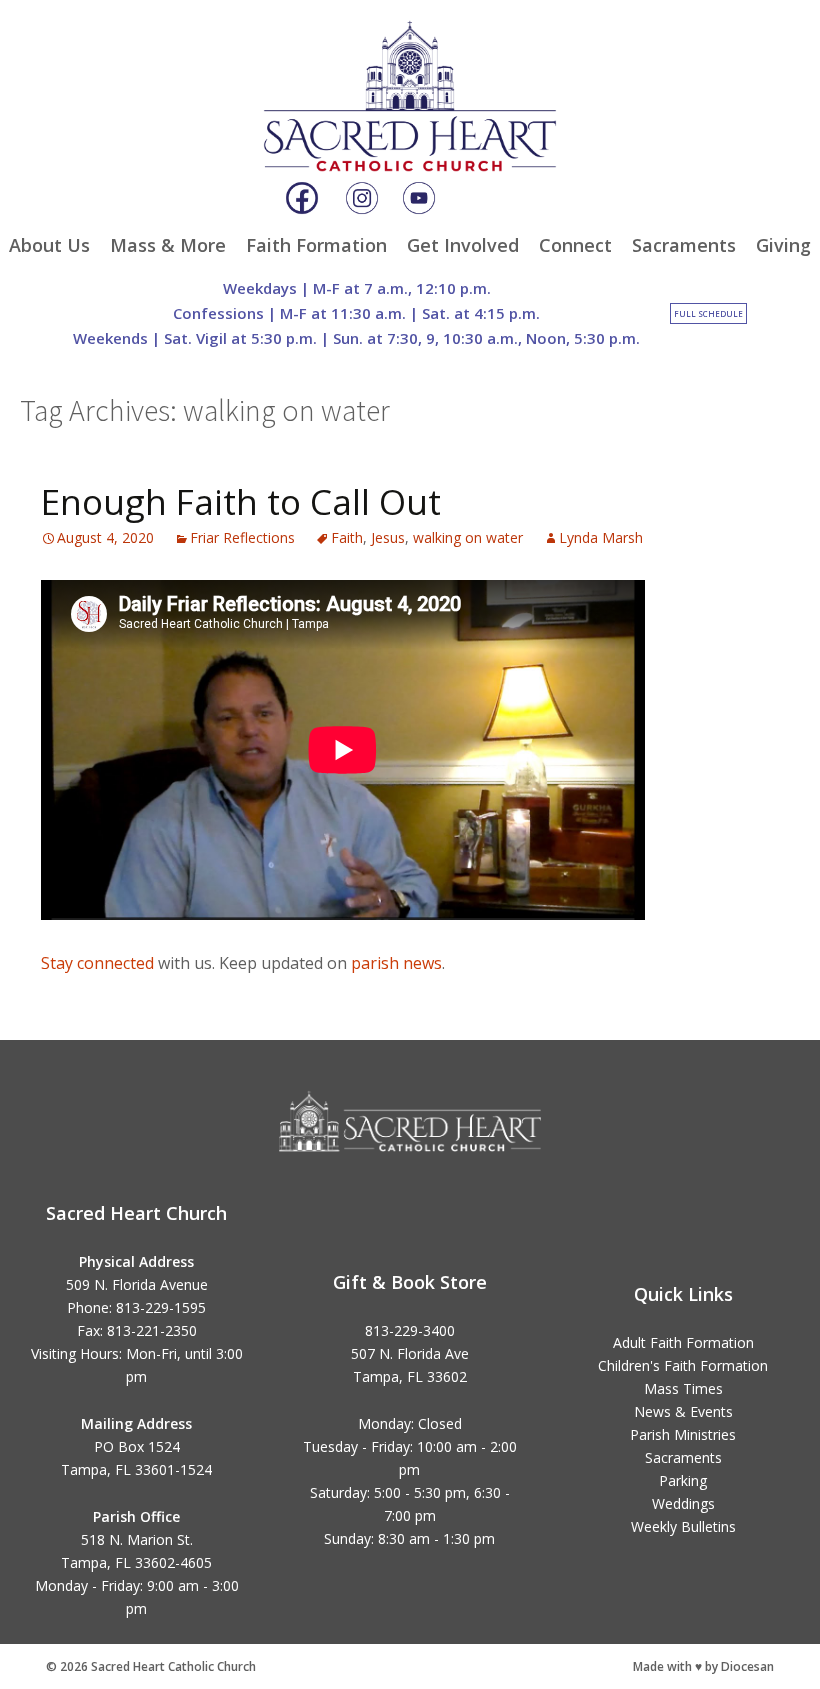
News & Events (683, 1411)
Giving (783, 245)
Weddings (683, 1503)
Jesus (388, 537)
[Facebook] (302, 198)
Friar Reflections (242, 537)
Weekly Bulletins (683, 1526)
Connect (575, 245)
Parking (683, 1480)
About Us (49, 245)
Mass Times (683, 1388)
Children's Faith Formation (683, 1365)
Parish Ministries (683, 1434)
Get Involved (463, 245)
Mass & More (168, 245)
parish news (396, 963)
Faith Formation (316, 245)
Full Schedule (708, 313)
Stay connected (97, 963)
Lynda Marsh (601, 537)
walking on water (468, 537)
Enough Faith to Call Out (241, 501)
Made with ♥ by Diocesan (703, 1666)
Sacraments (684, 245)
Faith (347, 537)
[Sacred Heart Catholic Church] (410, 79)
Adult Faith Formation (683, 1342)
